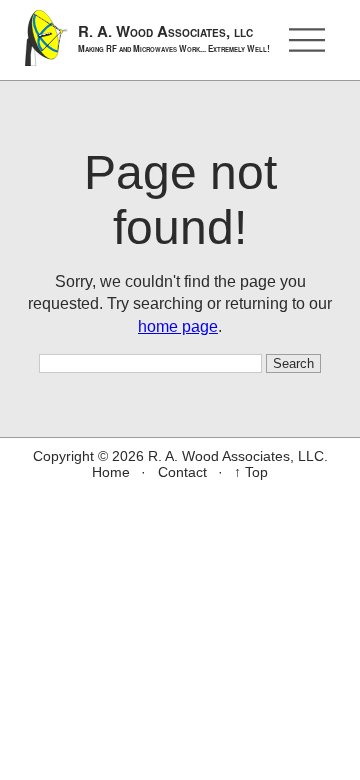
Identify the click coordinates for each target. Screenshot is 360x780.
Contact (182, 472)
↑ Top (251, 472)
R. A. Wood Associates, (174, 38)
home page (178, 326)
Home (111, 472)
